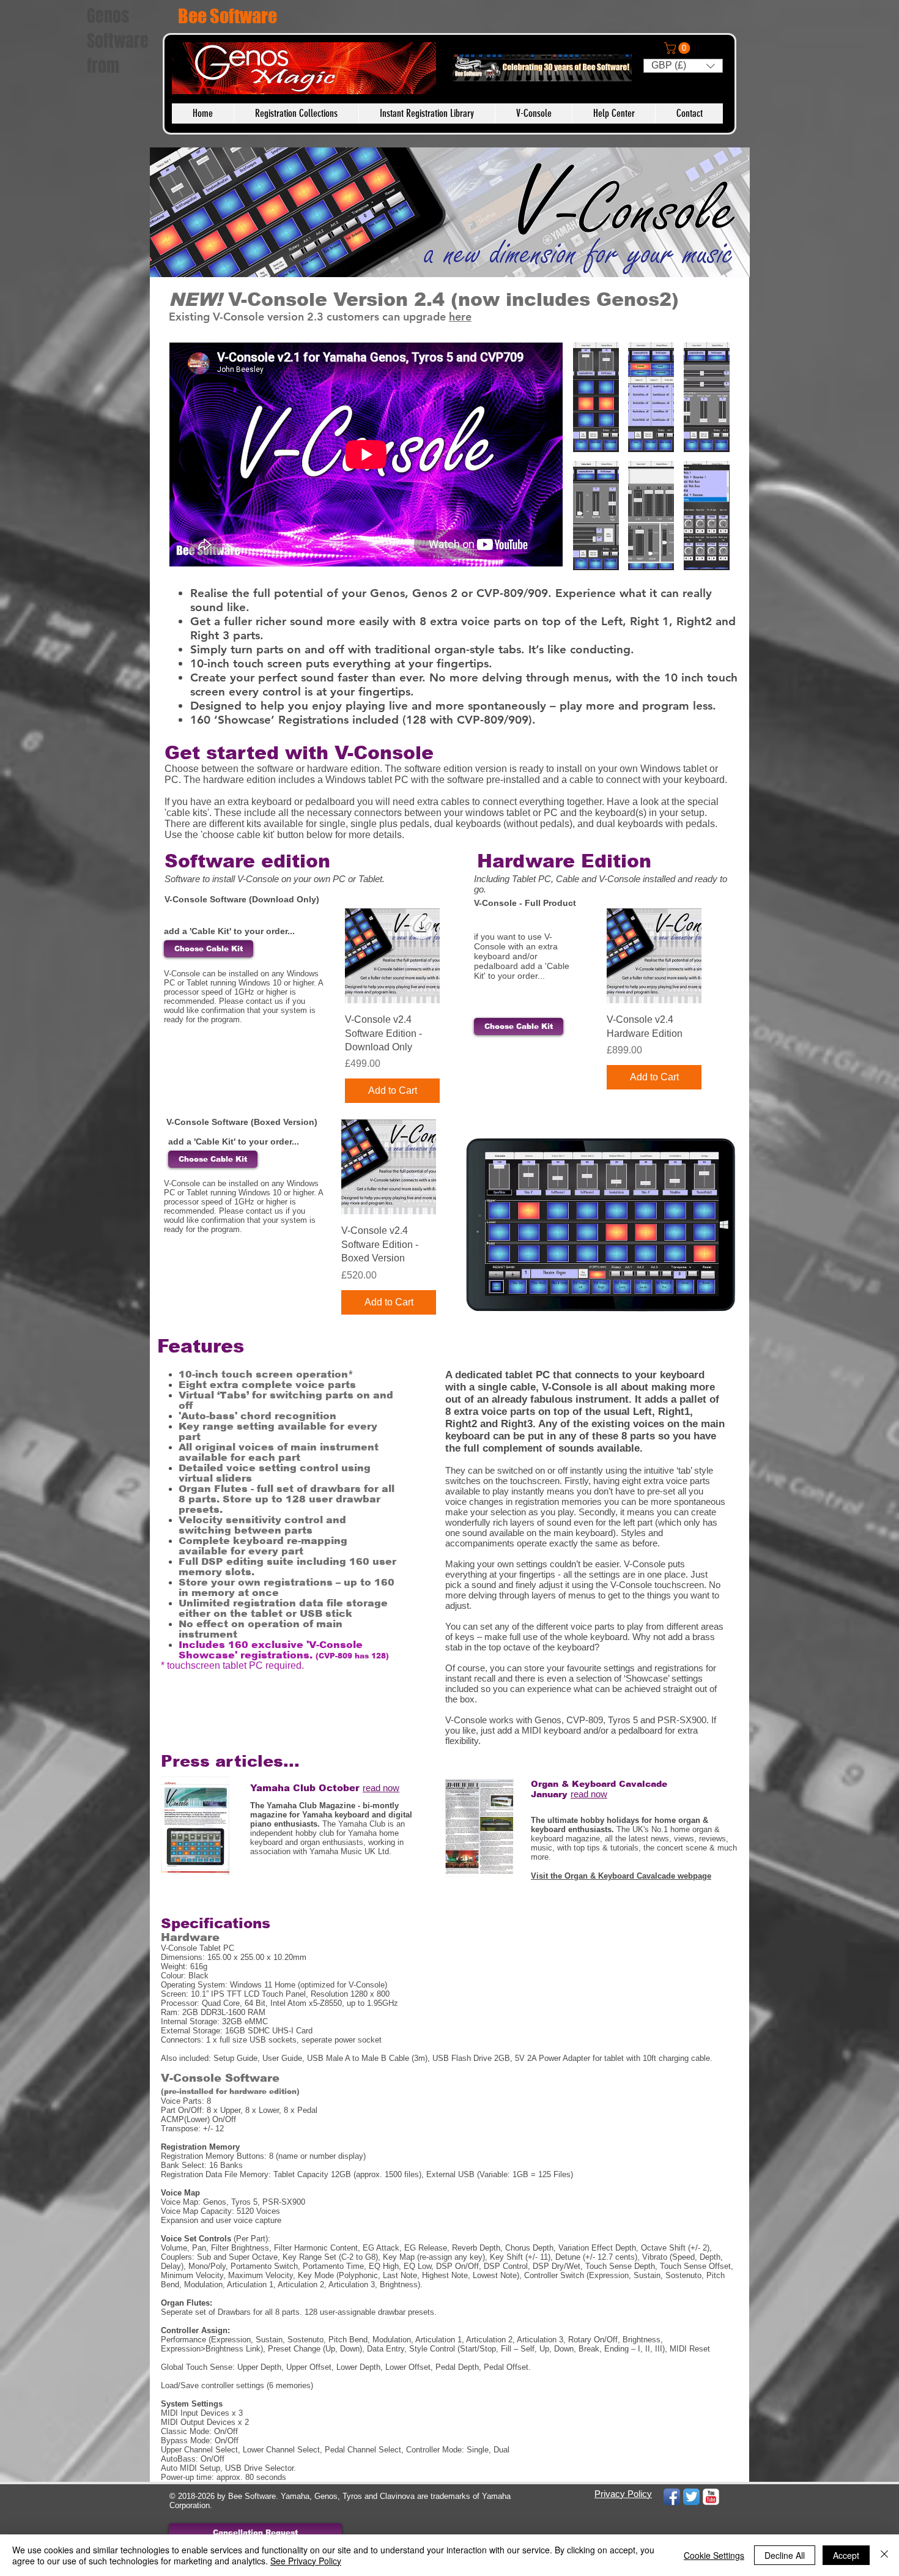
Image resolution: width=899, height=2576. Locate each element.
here (460, 317)
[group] (392, 1006)
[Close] (884, 2555)
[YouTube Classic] (711, 2497)
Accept (846, 2555)
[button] (679, 48)
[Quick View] (392, 956)
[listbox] (683, 66)
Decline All (785, 2555)
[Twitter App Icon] (691, 2497)
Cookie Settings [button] (714, 2555)
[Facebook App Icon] (672, 2497)
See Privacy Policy (306, 2561)
